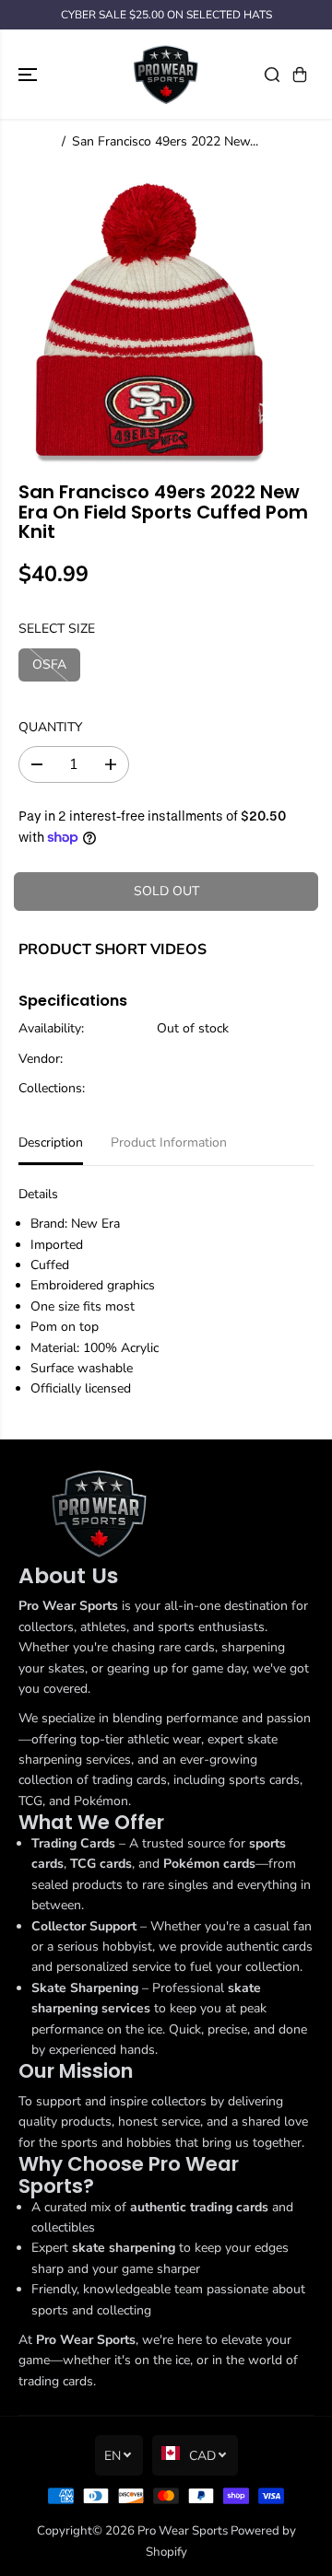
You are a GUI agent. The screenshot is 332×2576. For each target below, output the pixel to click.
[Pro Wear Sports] (166, 74)
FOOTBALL (190, 1088)
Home (36, 141)
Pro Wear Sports (183, 2531)
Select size (57, 629)
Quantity (50, 727)
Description (51, 1142)
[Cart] (300, 75)
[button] (30, 74)
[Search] (272, 75)
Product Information (169, 1142)
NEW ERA (186, 1059)
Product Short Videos (113, 950)
